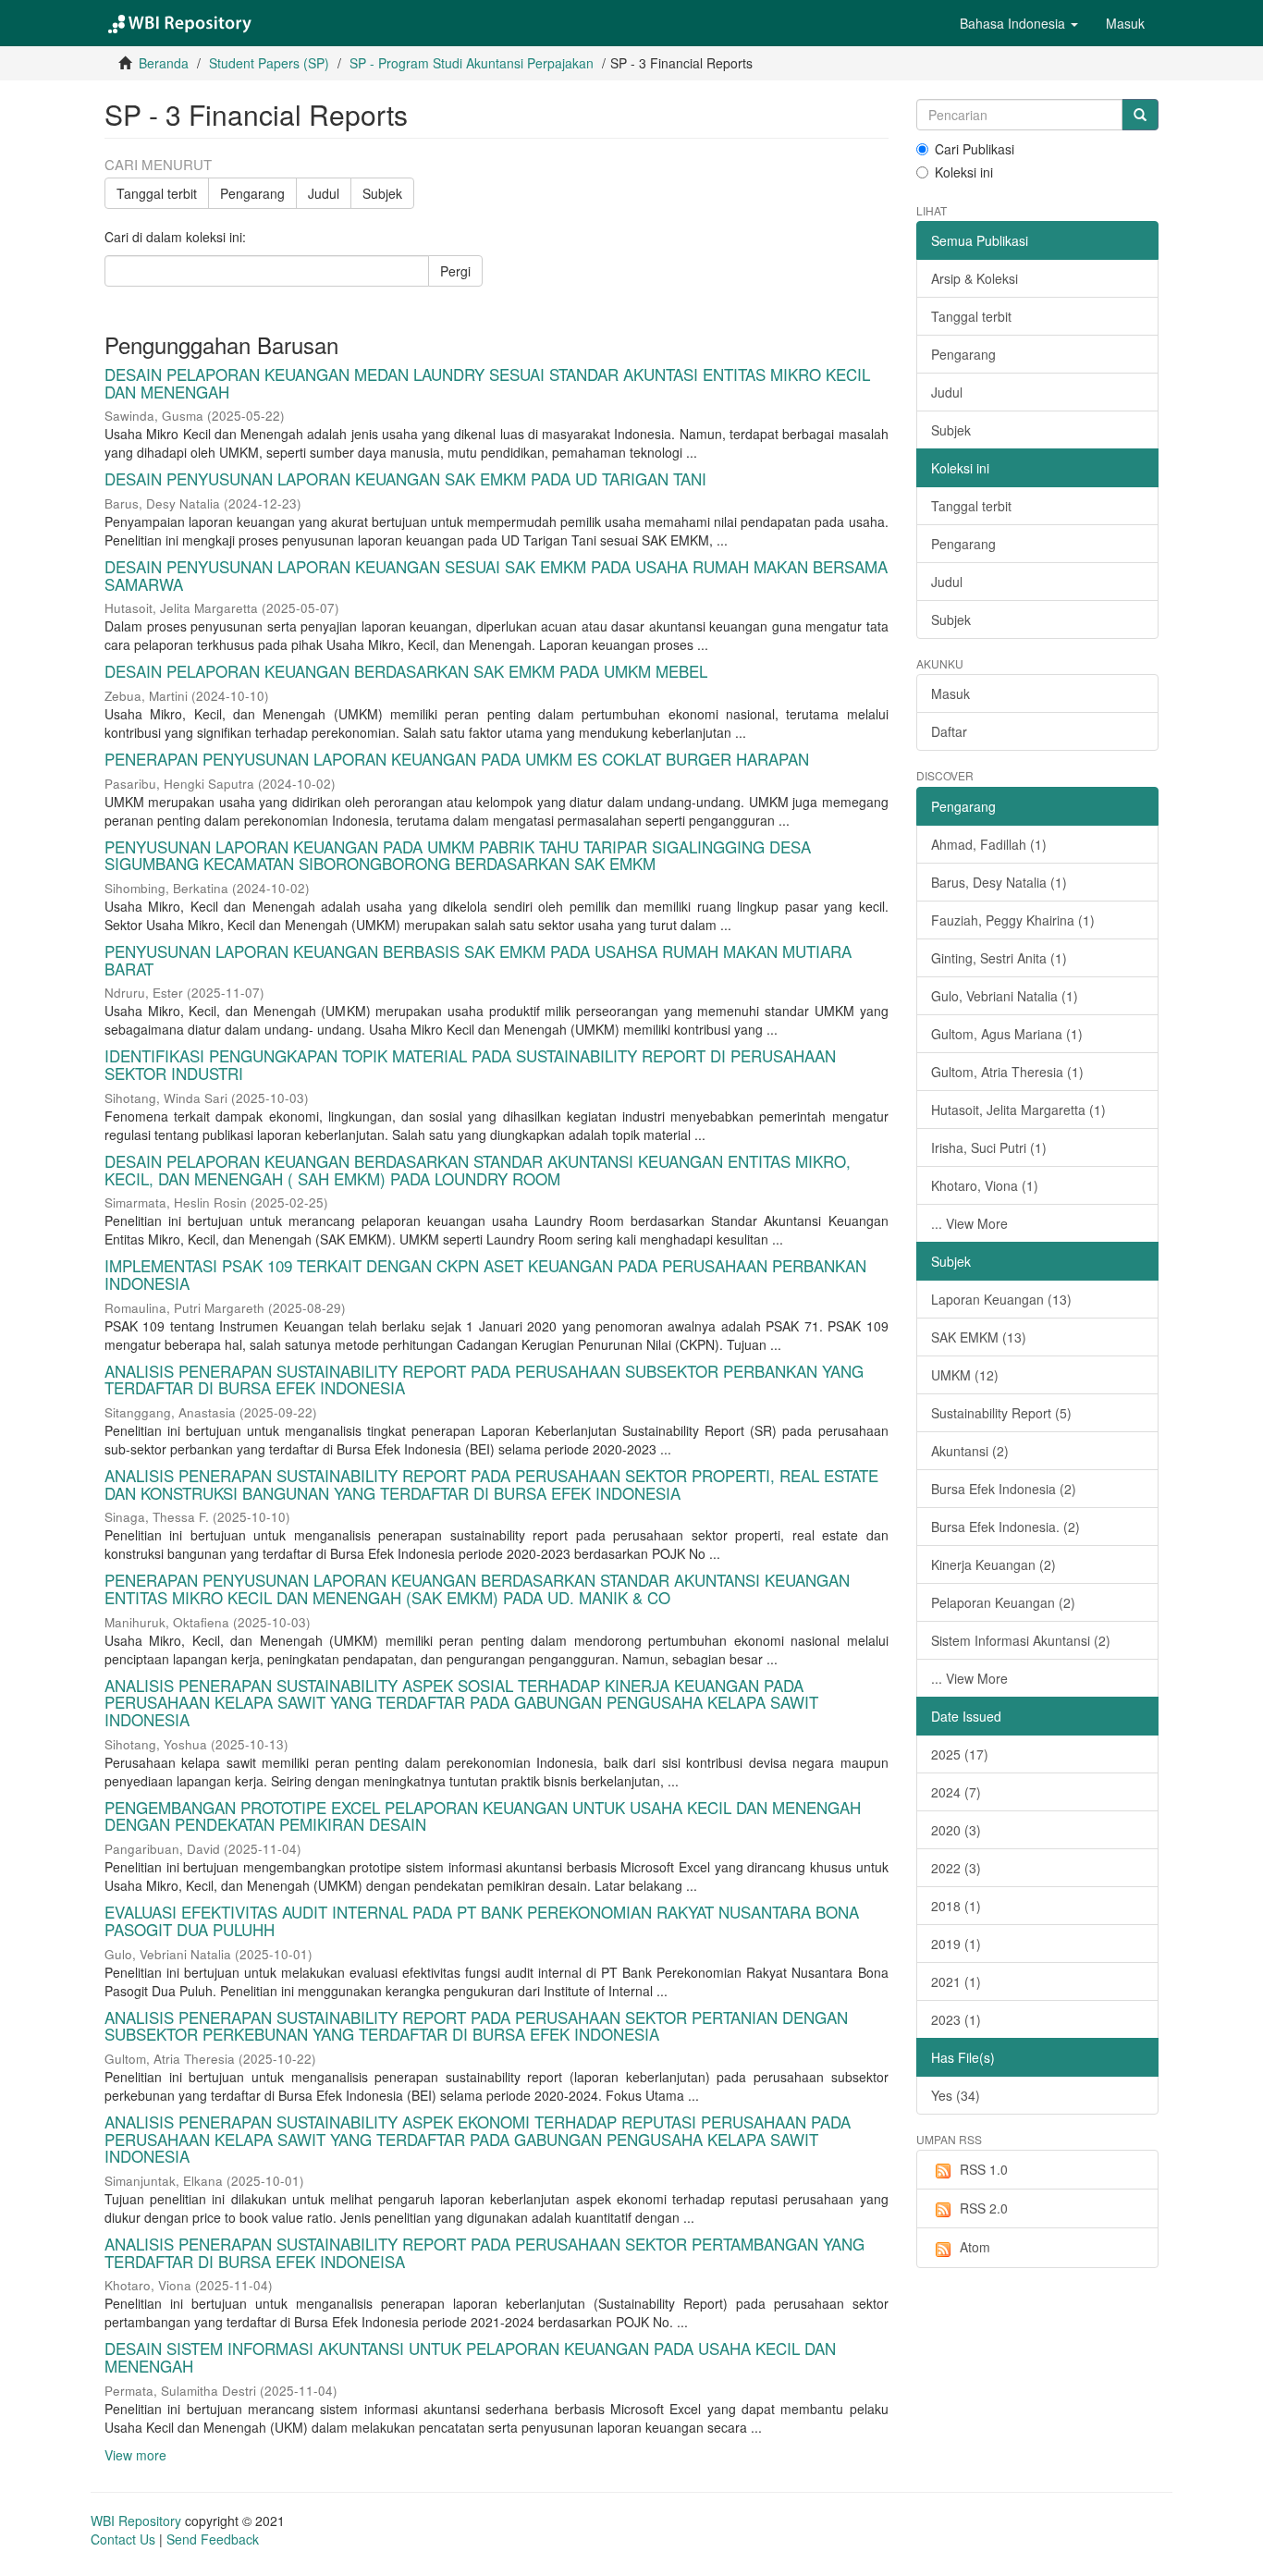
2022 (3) (956, 1868)
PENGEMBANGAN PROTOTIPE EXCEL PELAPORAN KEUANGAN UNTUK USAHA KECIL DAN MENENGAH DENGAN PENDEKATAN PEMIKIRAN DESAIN (483, 1816)
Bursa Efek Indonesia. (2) (1005, 1527)
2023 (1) (956, 2019)
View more (135, 2455)
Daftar (949, 731)
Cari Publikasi (975, 149)
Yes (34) (956, 2095)
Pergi (455, 271)
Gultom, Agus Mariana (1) (1007, 1034)
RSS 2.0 (984, 2208)
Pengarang (252, 193)
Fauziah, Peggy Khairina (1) (1013, 920)
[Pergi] (1140, 115)
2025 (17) (960, 1754)
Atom (975, 2247)
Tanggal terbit (157, 193)
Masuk (950, 693)
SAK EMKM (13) (979, 1337)
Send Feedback (213, 2539)
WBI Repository (136, 2521)
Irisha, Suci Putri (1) (989, 1147)
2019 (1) (956, 1944)
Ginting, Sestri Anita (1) (999, 958)
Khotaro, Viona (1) (985, 1185)
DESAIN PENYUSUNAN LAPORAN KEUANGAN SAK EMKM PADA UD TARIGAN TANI (405, 478)
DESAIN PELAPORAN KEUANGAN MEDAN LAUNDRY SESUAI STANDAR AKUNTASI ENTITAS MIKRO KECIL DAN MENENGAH (487, 383)
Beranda (164, 63)
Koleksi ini (964, 172)
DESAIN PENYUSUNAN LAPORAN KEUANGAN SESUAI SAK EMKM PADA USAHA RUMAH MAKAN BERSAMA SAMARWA (496, 575)
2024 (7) (956, 1792)
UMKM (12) (965, 1375)
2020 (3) (956, 1830)
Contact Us (123, 2539)
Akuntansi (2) (970, 1451)
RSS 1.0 (984, 2169)
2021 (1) (956, 1981)
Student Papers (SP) (269, 63)
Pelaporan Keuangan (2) (1003, 1602)
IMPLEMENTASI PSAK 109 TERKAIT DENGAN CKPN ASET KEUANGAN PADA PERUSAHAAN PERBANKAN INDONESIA (485, 1274)
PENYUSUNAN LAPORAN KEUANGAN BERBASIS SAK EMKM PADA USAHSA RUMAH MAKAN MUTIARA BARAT (478, 960)
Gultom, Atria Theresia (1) (1007, 1072)
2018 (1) (956, 1906)
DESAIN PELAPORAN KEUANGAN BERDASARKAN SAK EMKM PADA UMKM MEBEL (406, 671)
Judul (324, 193)
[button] (1019, 23)
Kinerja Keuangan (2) (993, 1564)
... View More (969, 1223)
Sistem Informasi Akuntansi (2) (1021, 1640)
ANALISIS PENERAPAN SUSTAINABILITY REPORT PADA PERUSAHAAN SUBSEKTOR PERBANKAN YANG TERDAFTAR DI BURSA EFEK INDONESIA (484, 1380)
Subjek (382, 193)
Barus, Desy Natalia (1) (999, 882)
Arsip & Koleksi (975, 278)
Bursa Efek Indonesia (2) (1004, 1489)
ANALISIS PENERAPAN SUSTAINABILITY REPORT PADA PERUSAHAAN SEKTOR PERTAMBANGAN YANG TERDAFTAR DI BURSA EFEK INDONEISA (484, 2252)
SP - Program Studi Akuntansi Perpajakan (472, 63)
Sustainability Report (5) (1001, 1413)
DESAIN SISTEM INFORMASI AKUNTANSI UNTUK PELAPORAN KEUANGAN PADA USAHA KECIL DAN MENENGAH (470, 2357)
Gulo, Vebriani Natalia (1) (1005, 996)
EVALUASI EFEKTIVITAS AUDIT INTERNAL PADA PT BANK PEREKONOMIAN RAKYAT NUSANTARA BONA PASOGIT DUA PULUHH (482, 1920)
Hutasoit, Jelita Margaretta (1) (1018, 1110)
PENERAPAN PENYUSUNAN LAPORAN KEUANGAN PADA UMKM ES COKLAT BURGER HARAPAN (457, 759)
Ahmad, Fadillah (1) (989, 844)
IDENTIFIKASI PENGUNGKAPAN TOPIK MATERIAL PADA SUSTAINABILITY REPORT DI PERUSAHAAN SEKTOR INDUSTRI (470, 1064)
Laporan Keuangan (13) (1001, 1299)
